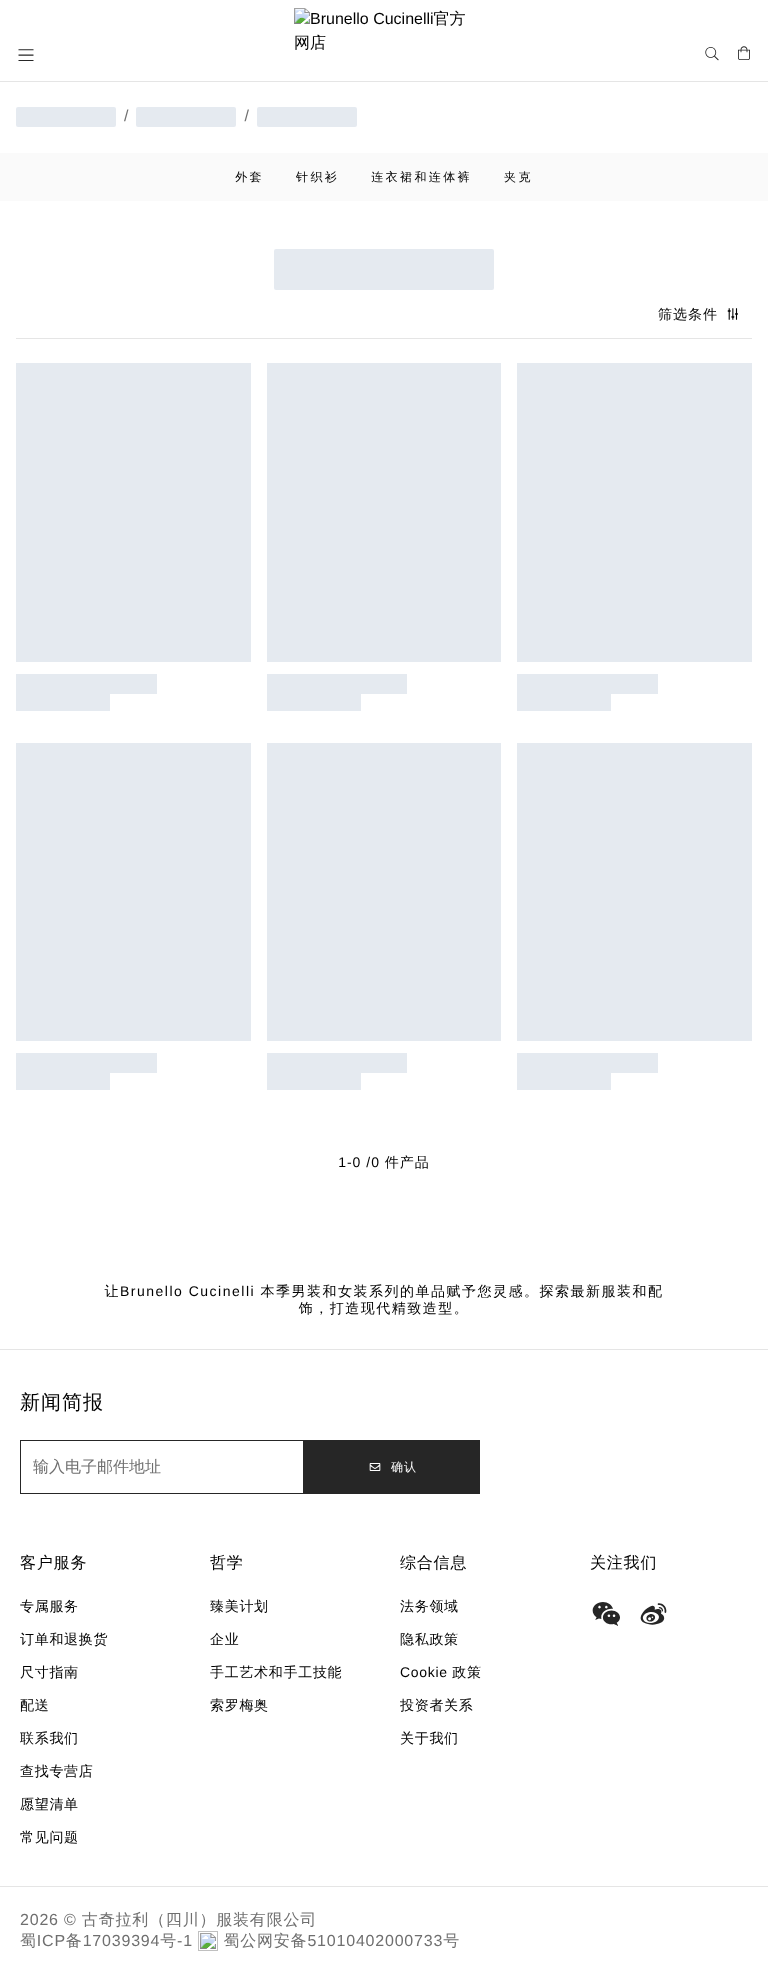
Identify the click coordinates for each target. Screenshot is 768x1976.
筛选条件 (688, 314)
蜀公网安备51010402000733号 (341, 1941)
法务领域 (429, 1606)
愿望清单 (49, 1804)
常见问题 (49, 1837)
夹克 (518, 177)
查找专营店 (57, 1771)
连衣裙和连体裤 (421, 177)
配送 (34, 1705)
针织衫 (317, 177)
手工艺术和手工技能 (276, 1672)
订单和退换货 (64, 1639)
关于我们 (429, 1738)
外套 (249, 177)
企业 (224, 1639)
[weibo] (654, 1614)
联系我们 (49, 1738)
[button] (28, 55)
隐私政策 (429, 1639)
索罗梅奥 (239, 1705)
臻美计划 (239, 1606)
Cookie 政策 (441, 1672)
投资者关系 (437, 1705)
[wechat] (606, 1614)
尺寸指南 (49, 1672)
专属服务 (49, 1606)
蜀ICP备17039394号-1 (106, 1941)
